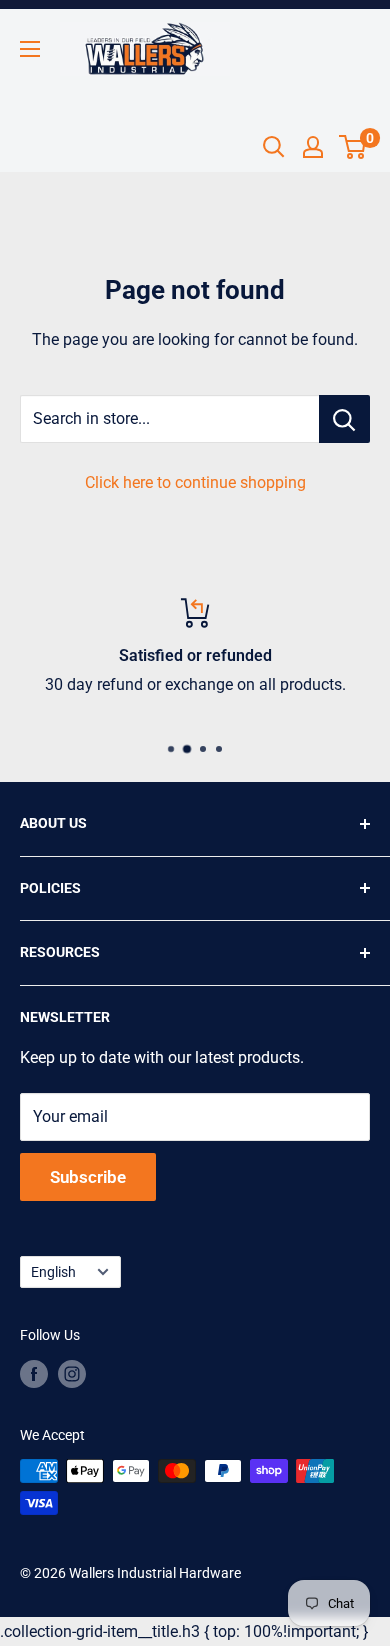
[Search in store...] (344, 419)
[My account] (313, 147)
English (53, 1272)
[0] (353, 147)
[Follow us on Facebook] (34, 1374)
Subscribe (88, 1177)
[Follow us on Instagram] (72, 1374)
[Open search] (274, 147)
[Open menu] (30, 49)
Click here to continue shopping (195, 482)
